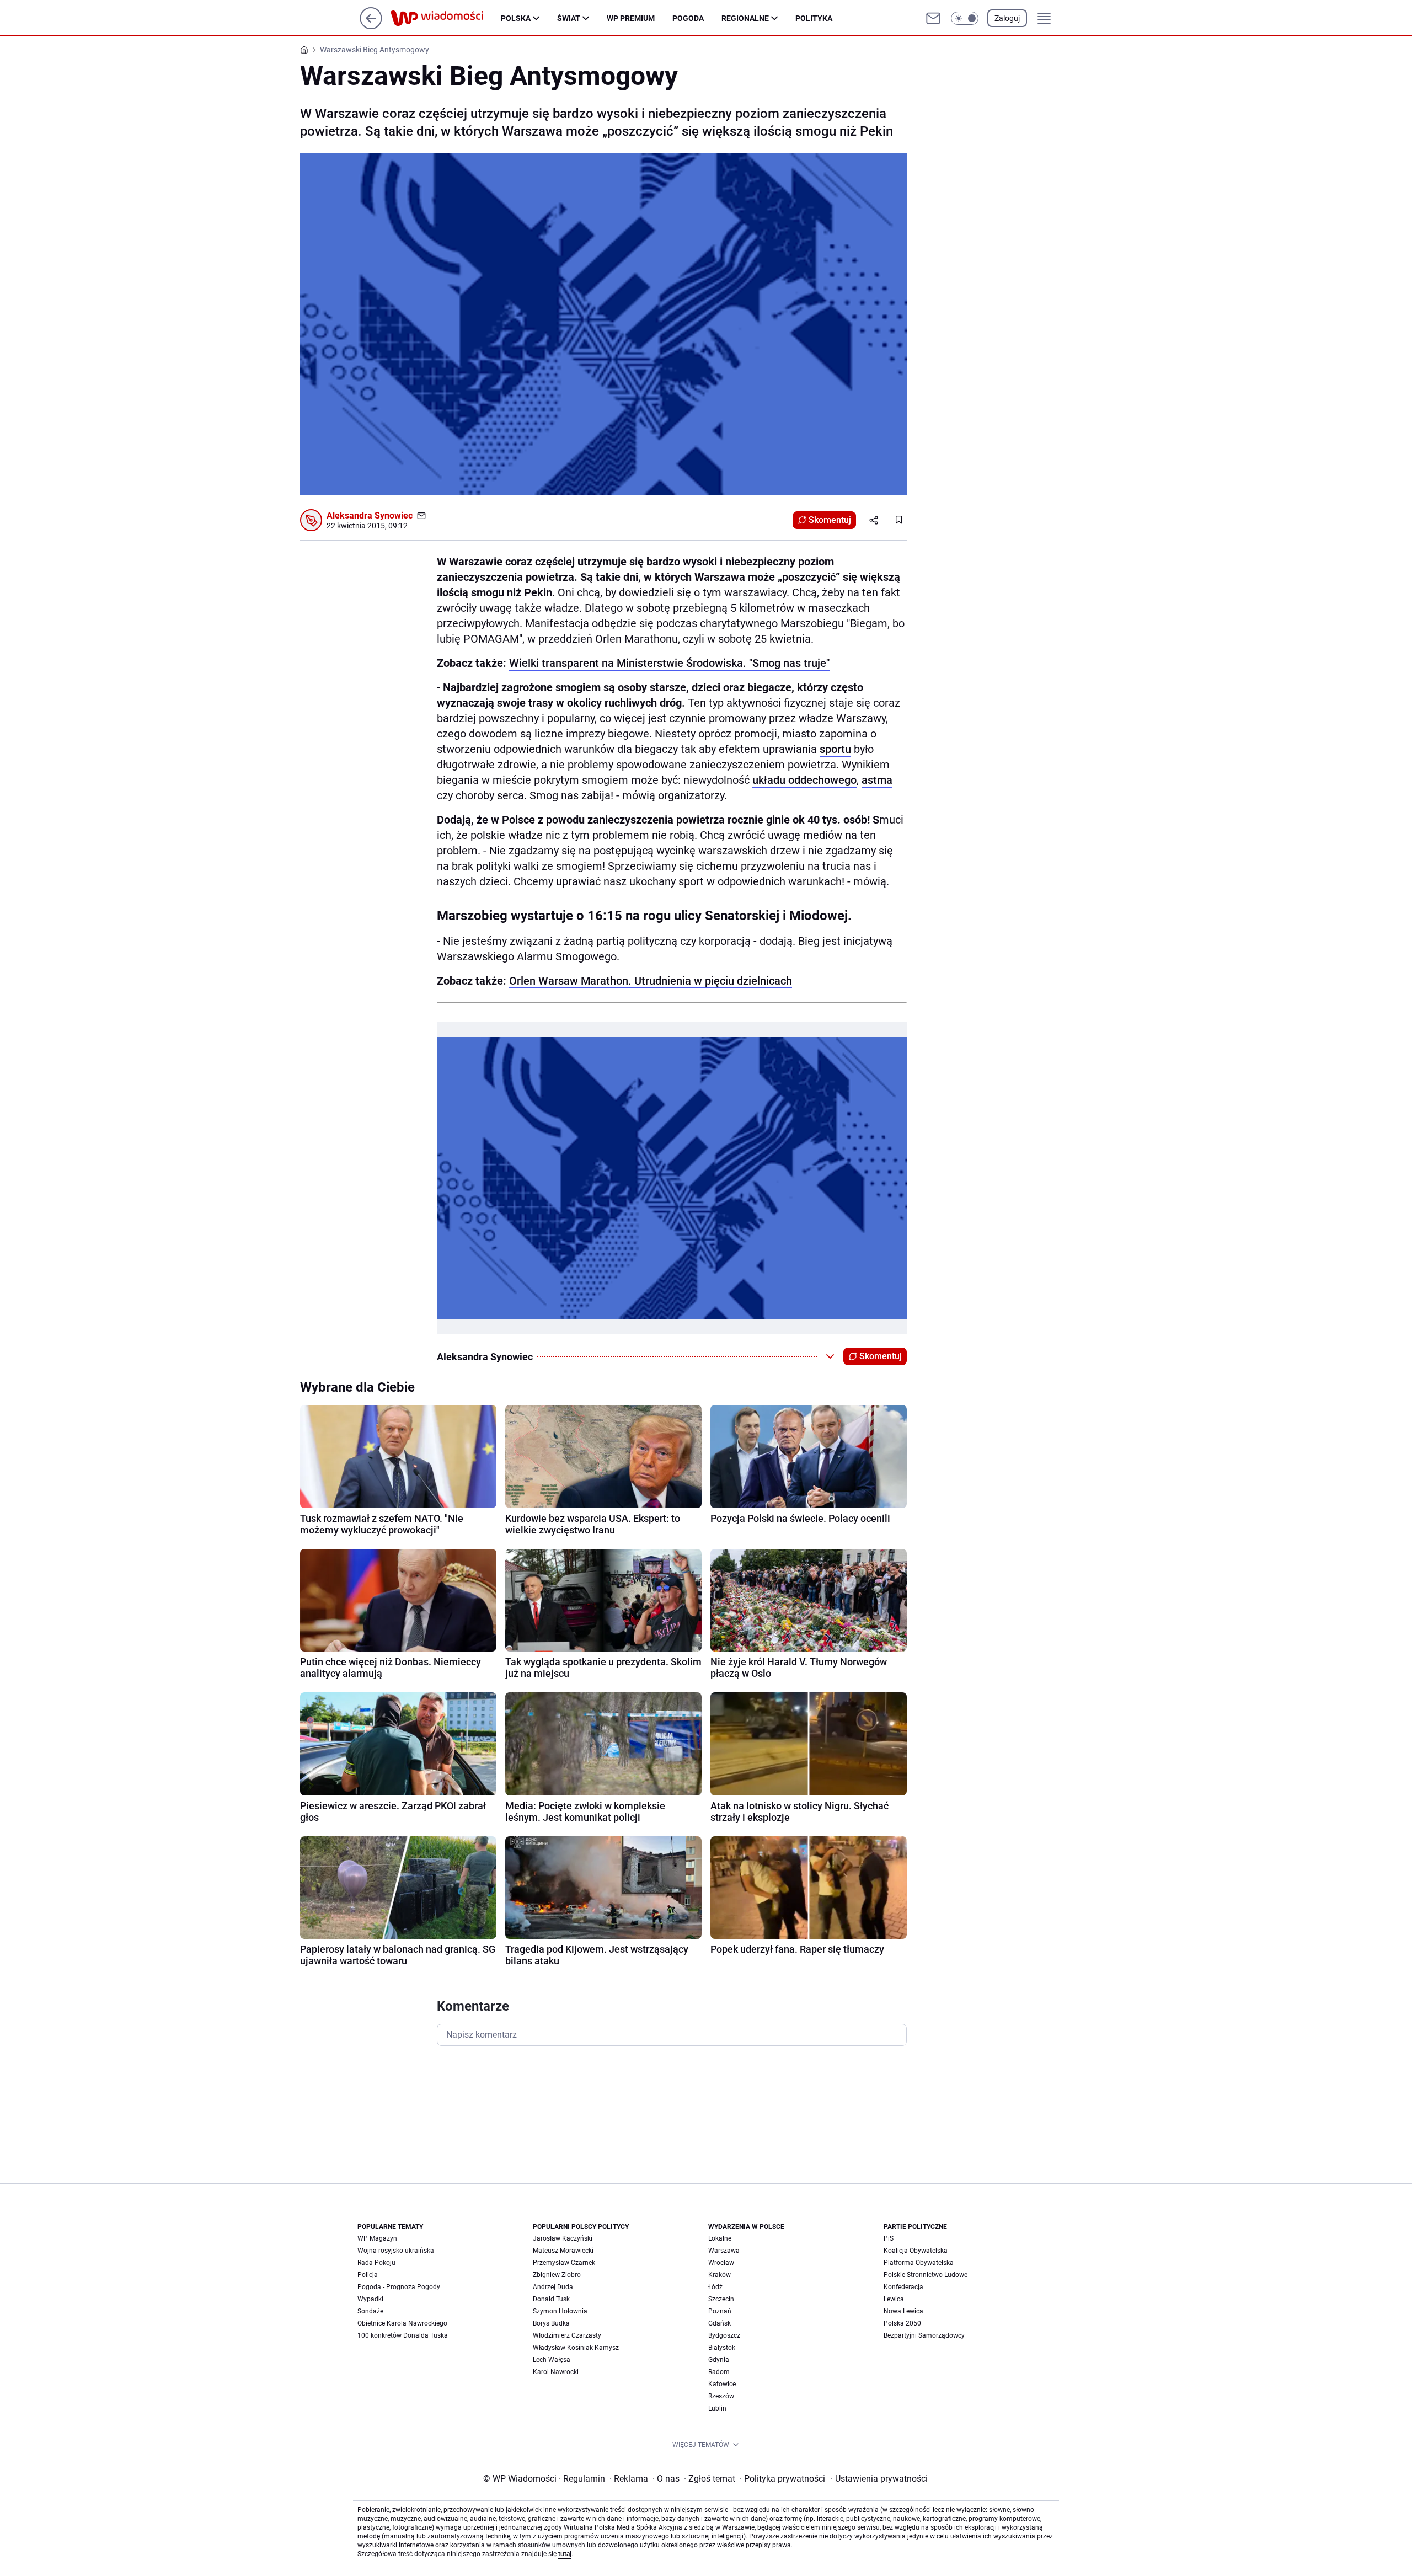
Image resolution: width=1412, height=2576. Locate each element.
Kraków (720, 2275)
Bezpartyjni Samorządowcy (924, 2335)
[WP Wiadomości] (446, 18)
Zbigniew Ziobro (557, 2275)
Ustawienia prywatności (879, 2479)
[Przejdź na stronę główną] (371, 26)
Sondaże (370, 2311)
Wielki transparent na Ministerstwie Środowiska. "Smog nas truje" (669, 663)
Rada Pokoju (376, 2263)
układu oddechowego (804, 780)
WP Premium (631, 18)
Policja (368, 2275)
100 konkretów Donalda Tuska (403, 2335)
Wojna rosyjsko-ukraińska (396, 2251)
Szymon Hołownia (560, 2311)
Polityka (814, 18)
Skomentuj (830, 520)
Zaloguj (1007, 18)
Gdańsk (720, 2323)
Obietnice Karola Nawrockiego (402, 2323)
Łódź (715, 2287)
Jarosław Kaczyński (563, 2238)
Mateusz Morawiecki (563, 2251)
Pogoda (688, 18)
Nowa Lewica (903, 2311)
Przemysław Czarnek (564, 2263)
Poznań (720, 2311)
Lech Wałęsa (552, 2360)
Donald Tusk (551, 2299)
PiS (889, 2238)
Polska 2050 (902, 2323)
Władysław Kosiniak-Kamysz (576, 2348)
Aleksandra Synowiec (370, 515)
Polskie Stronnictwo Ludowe (926, 2275)
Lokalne (720, 2238)
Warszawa (724, 2251)
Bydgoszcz (724, 2335)
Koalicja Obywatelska (916, 2251)
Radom (719, 2372)
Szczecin (721, 2299)
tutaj (565, 2554)
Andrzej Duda (553, 2287)
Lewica (894, 2299)
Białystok (722, 2348)
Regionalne (745, 18)
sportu (835, 749)
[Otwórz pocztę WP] (933, 18)
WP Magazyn (377, 2238)
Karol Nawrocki (556, 2372)
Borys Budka (551, 2323)
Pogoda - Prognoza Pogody (399, 2287)
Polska (516, 18)
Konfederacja (903, 2287)
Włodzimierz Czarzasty (567, 2335)
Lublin (717, 2408)
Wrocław (721, 2263)
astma (877, 780)
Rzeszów (721, 2396)
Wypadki (370, 2299)
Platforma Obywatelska (919, 2263)
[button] (965, 18)
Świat (569, 18)
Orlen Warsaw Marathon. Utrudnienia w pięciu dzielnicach (651, 981)
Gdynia (719, 2360)
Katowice (722, 2384)
